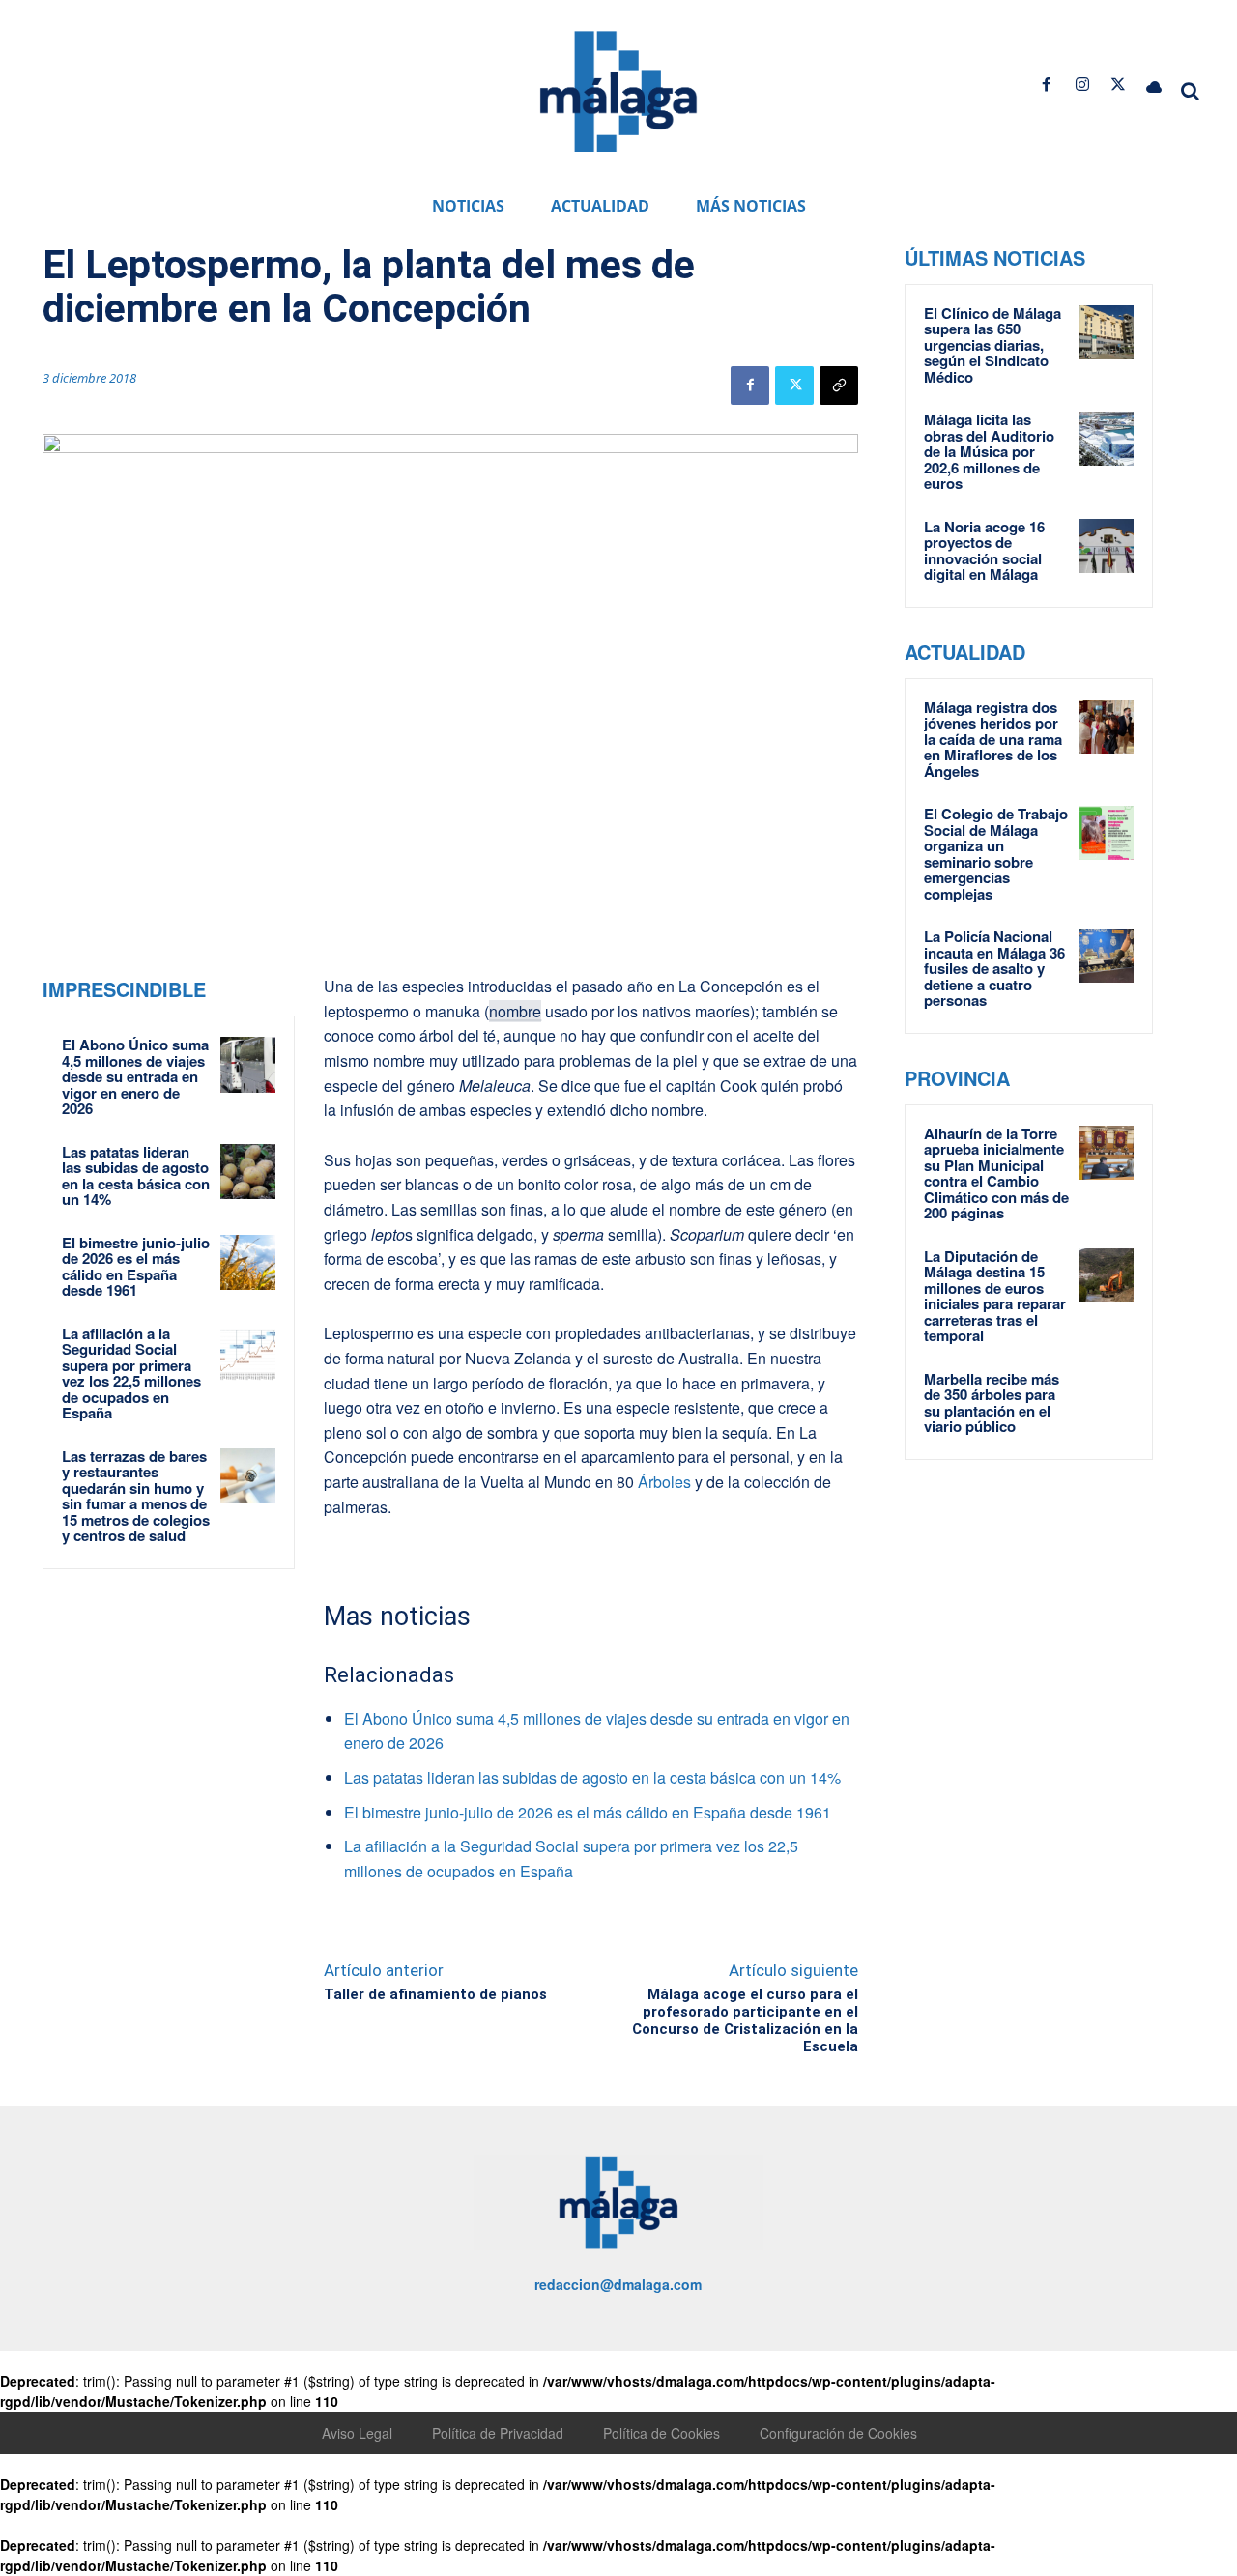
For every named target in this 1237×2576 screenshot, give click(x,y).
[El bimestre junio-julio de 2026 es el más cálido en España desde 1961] (248, 1263)
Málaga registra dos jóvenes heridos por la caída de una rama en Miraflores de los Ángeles (993, 739)
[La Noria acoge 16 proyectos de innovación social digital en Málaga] (1107, 546)
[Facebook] (1046, 85)
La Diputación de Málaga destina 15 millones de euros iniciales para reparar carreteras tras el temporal (995, 1296)
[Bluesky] (1154, 85)
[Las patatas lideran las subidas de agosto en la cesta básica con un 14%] (248, 1172)
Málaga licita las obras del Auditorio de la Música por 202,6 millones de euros (989, 451)
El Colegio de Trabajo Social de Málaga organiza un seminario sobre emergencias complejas (996, 854)
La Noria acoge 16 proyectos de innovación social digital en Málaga (984, 551)
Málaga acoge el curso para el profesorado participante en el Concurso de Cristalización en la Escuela (745, 2020)
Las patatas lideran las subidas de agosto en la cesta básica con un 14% (136, 1176)
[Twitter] (1119, 85)
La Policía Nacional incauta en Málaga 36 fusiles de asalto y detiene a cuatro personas (994, 968)
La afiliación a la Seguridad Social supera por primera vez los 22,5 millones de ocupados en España (131, 1374)
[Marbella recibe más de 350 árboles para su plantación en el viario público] (1107, 1398)
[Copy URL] (839, 386)
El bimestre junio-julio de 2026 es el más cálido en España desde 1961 (136, 1267)
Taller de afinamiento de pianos (435, 1994)
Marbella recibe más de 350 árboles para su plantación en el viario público (992, 1403)
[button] (1191, 91)
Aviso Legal (357, 2433)
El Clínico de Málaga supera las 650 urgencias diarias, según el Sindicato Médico (992, 345)
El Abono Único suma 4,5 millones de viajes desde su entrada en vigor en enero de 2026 (135, 1076)
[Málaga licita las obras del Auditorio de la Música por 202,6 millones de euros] (1107, 439)
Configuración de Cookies (838, 2433)
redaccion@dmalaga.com (618, 2284)
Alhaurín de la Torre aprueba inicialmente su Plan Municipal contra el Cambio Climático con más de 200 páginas (996, 1174)
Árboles (662, 1482)
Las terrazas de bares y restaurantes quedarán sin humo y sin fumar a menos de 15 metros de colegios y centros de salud (136, 1496)
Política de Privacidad (498, 2433)
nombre (515, 1011)
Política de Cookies (662, 2433)
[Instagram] (1082, 85)
